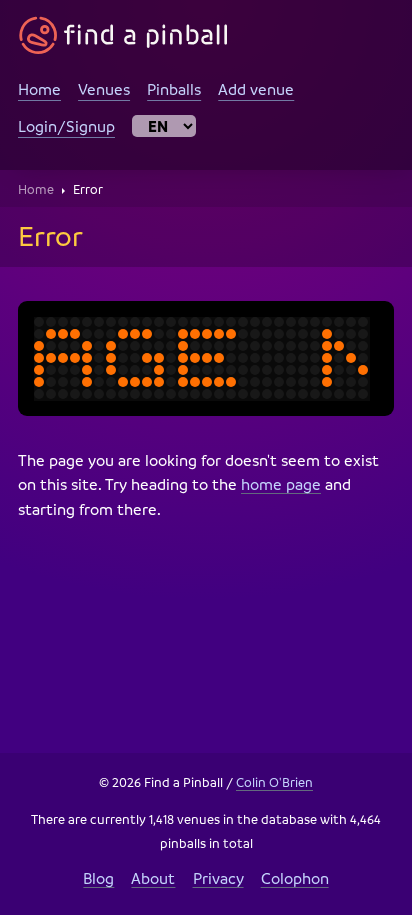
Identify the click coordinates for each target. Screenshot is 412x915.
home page (281, 484)
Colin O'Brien (274, 782)
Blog (98, 878)
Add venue (256, 89)
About (153, 878)
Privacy (218, 878)
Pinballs (174, 89)
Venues (104, 89)
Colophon (295, 878)
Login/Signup (66, 126)
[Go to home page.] (123, 35)
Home (39, 89)
